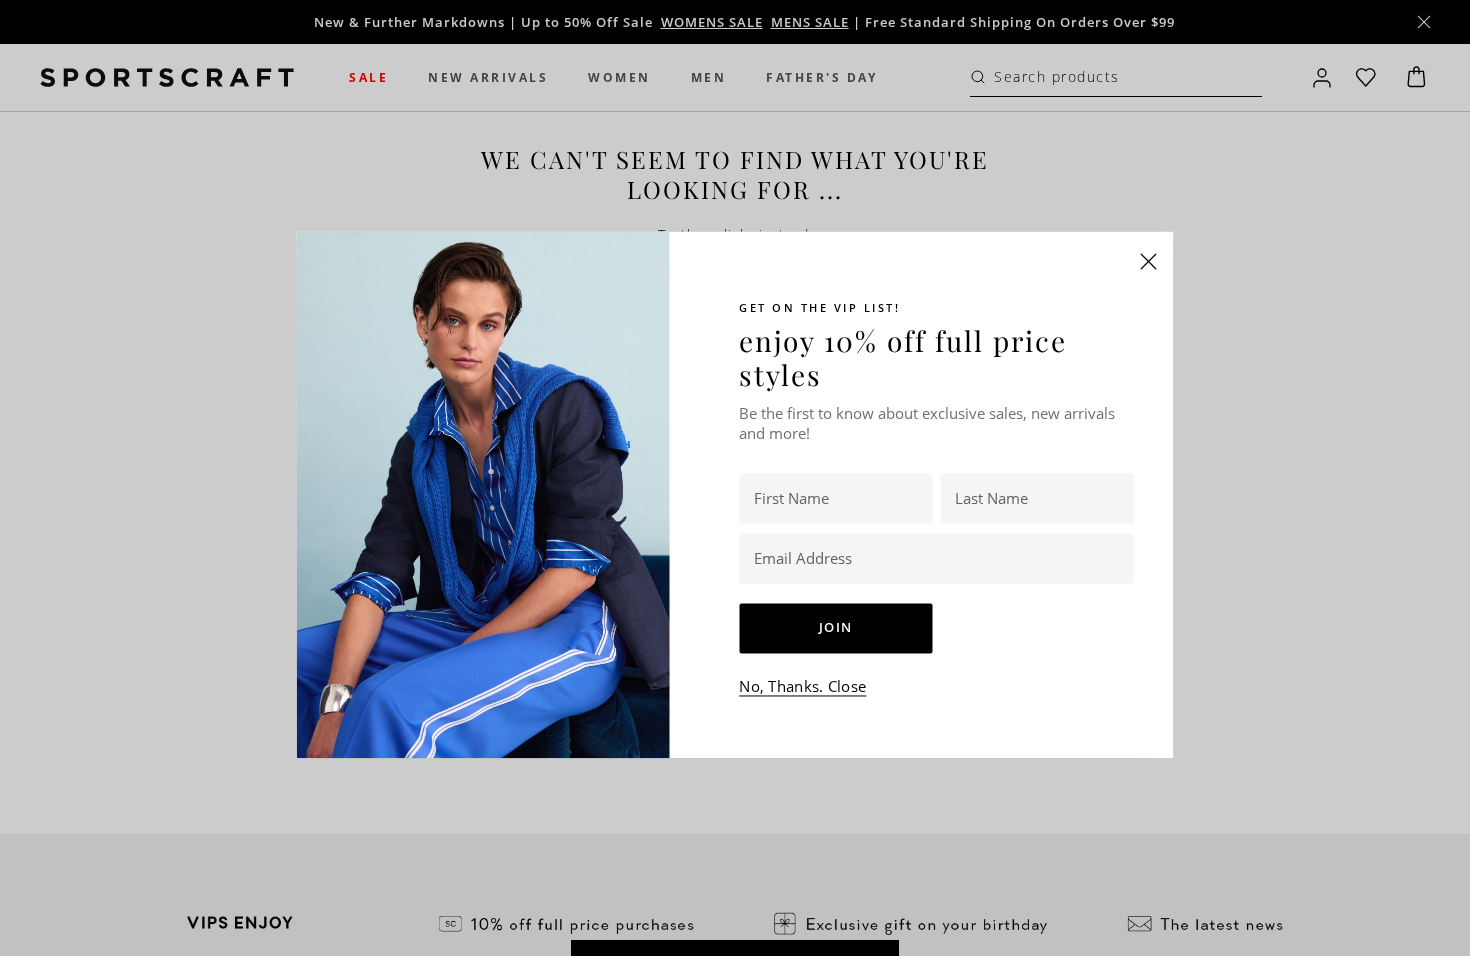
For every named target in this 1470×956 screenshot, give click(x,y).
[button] (1149, 261)
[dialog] (735, 478)
